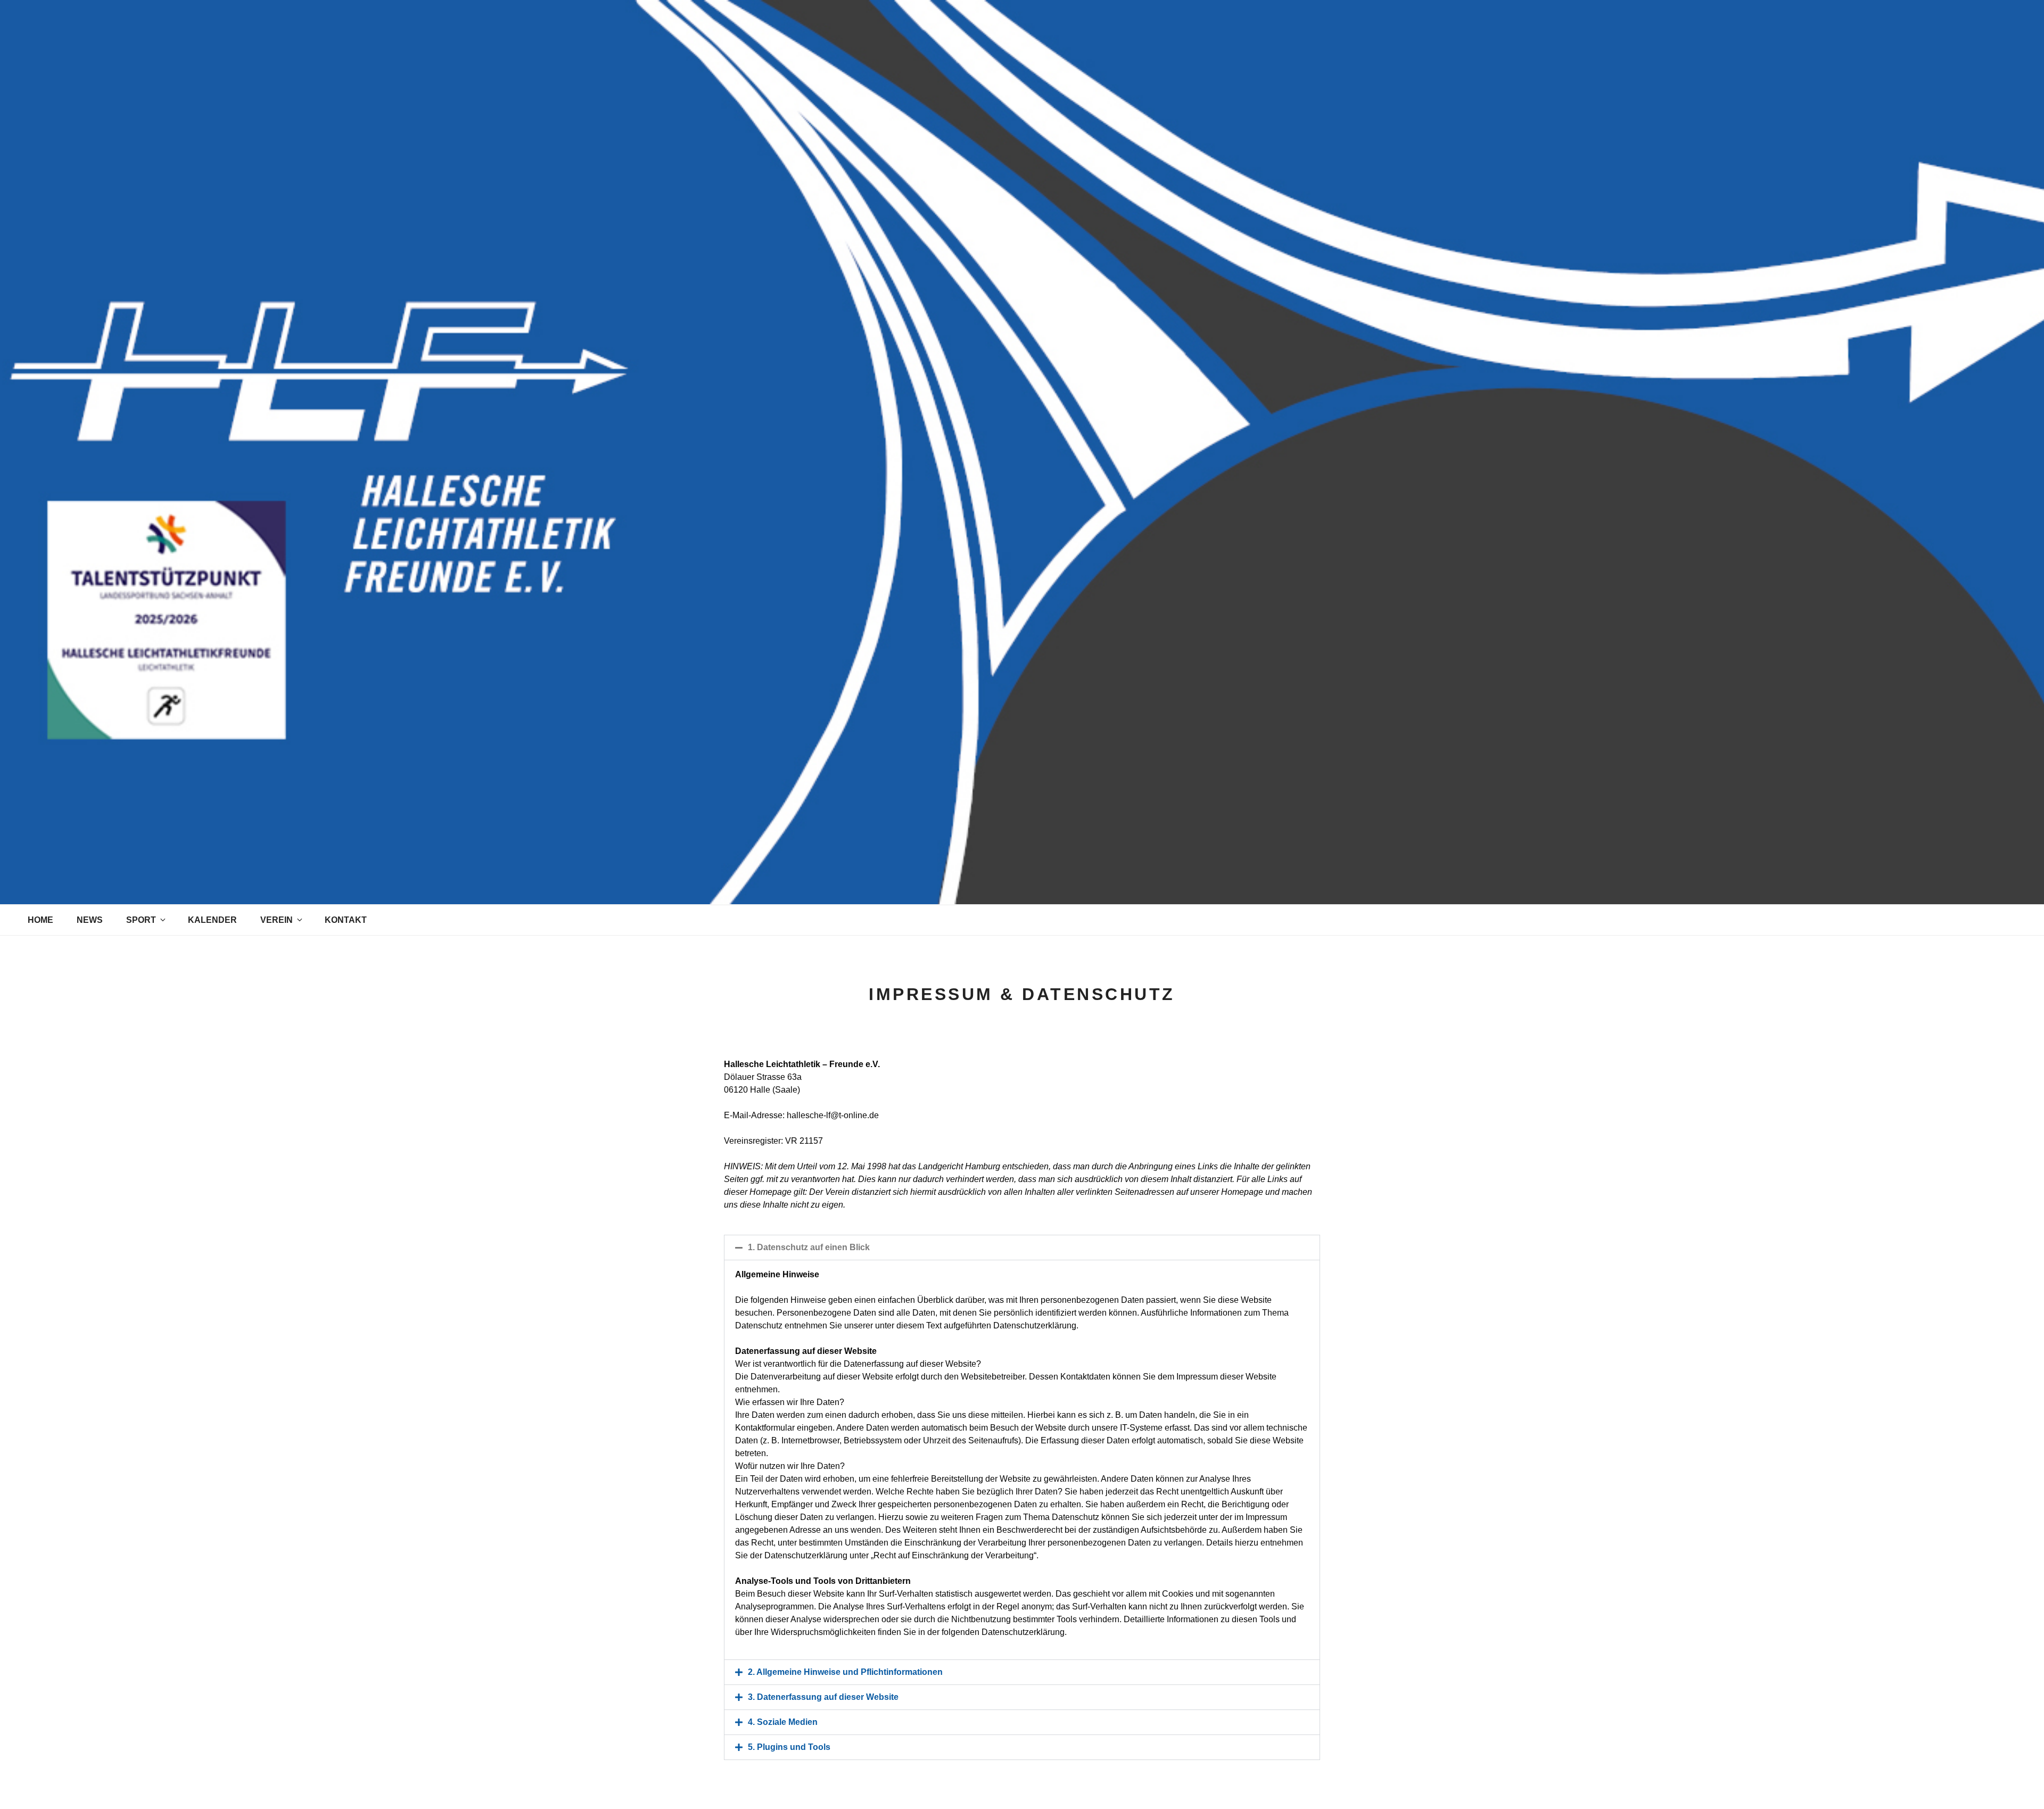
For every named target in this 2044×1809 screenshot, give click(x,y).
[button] (1022, 1248)
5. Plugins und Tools (789, 1747)
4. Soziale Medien (783, 1722)
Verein (277, 920)
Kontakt (346, 920)
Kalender (212, 920)
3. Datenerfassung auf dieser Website (823, 1697)
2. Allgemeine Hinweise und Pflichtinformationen (845, 1672)
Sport (141, 920)
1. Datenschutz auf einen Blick (809, 1247)
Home (40, 920)
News (90, 920)
